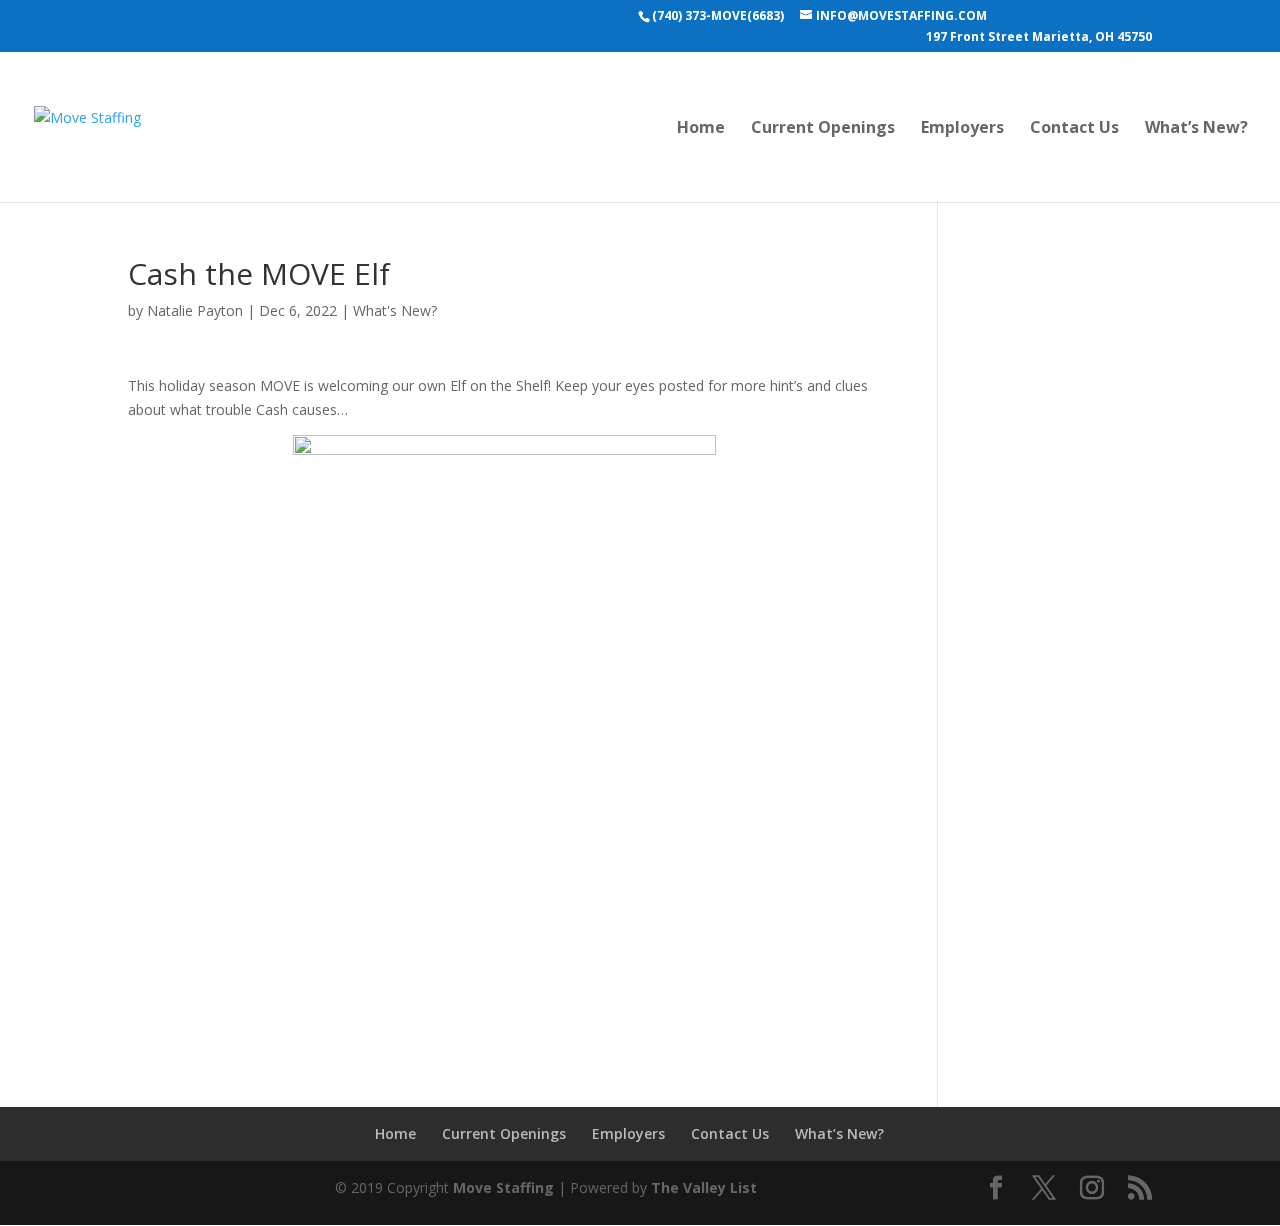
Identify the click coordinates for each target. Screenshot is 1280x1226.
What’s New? (1196, 129)
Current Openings (823, 129)
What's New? (395, 310)
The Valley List (704, 1187)
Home (701, 129)
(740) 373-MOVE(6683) (718, 15)
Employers (962, 129)
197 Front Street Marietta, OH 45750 (1039, 38)
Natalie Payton (195, 310)
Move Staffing (503, 1187)
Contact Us (1074, 129)
